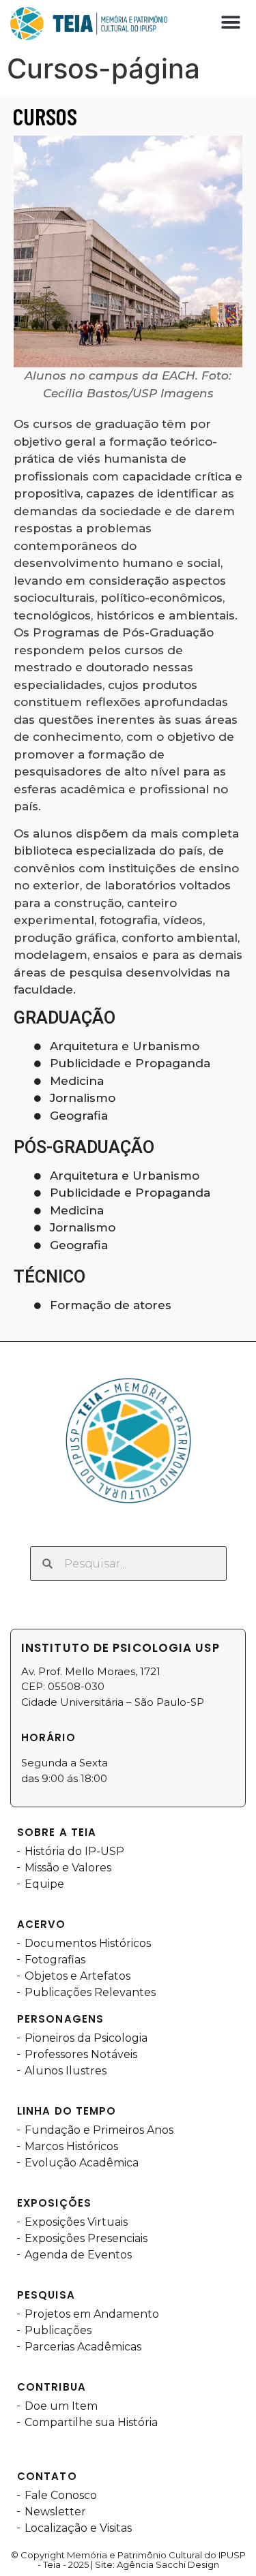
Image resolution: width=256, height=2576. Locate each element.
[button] (230, 22)
